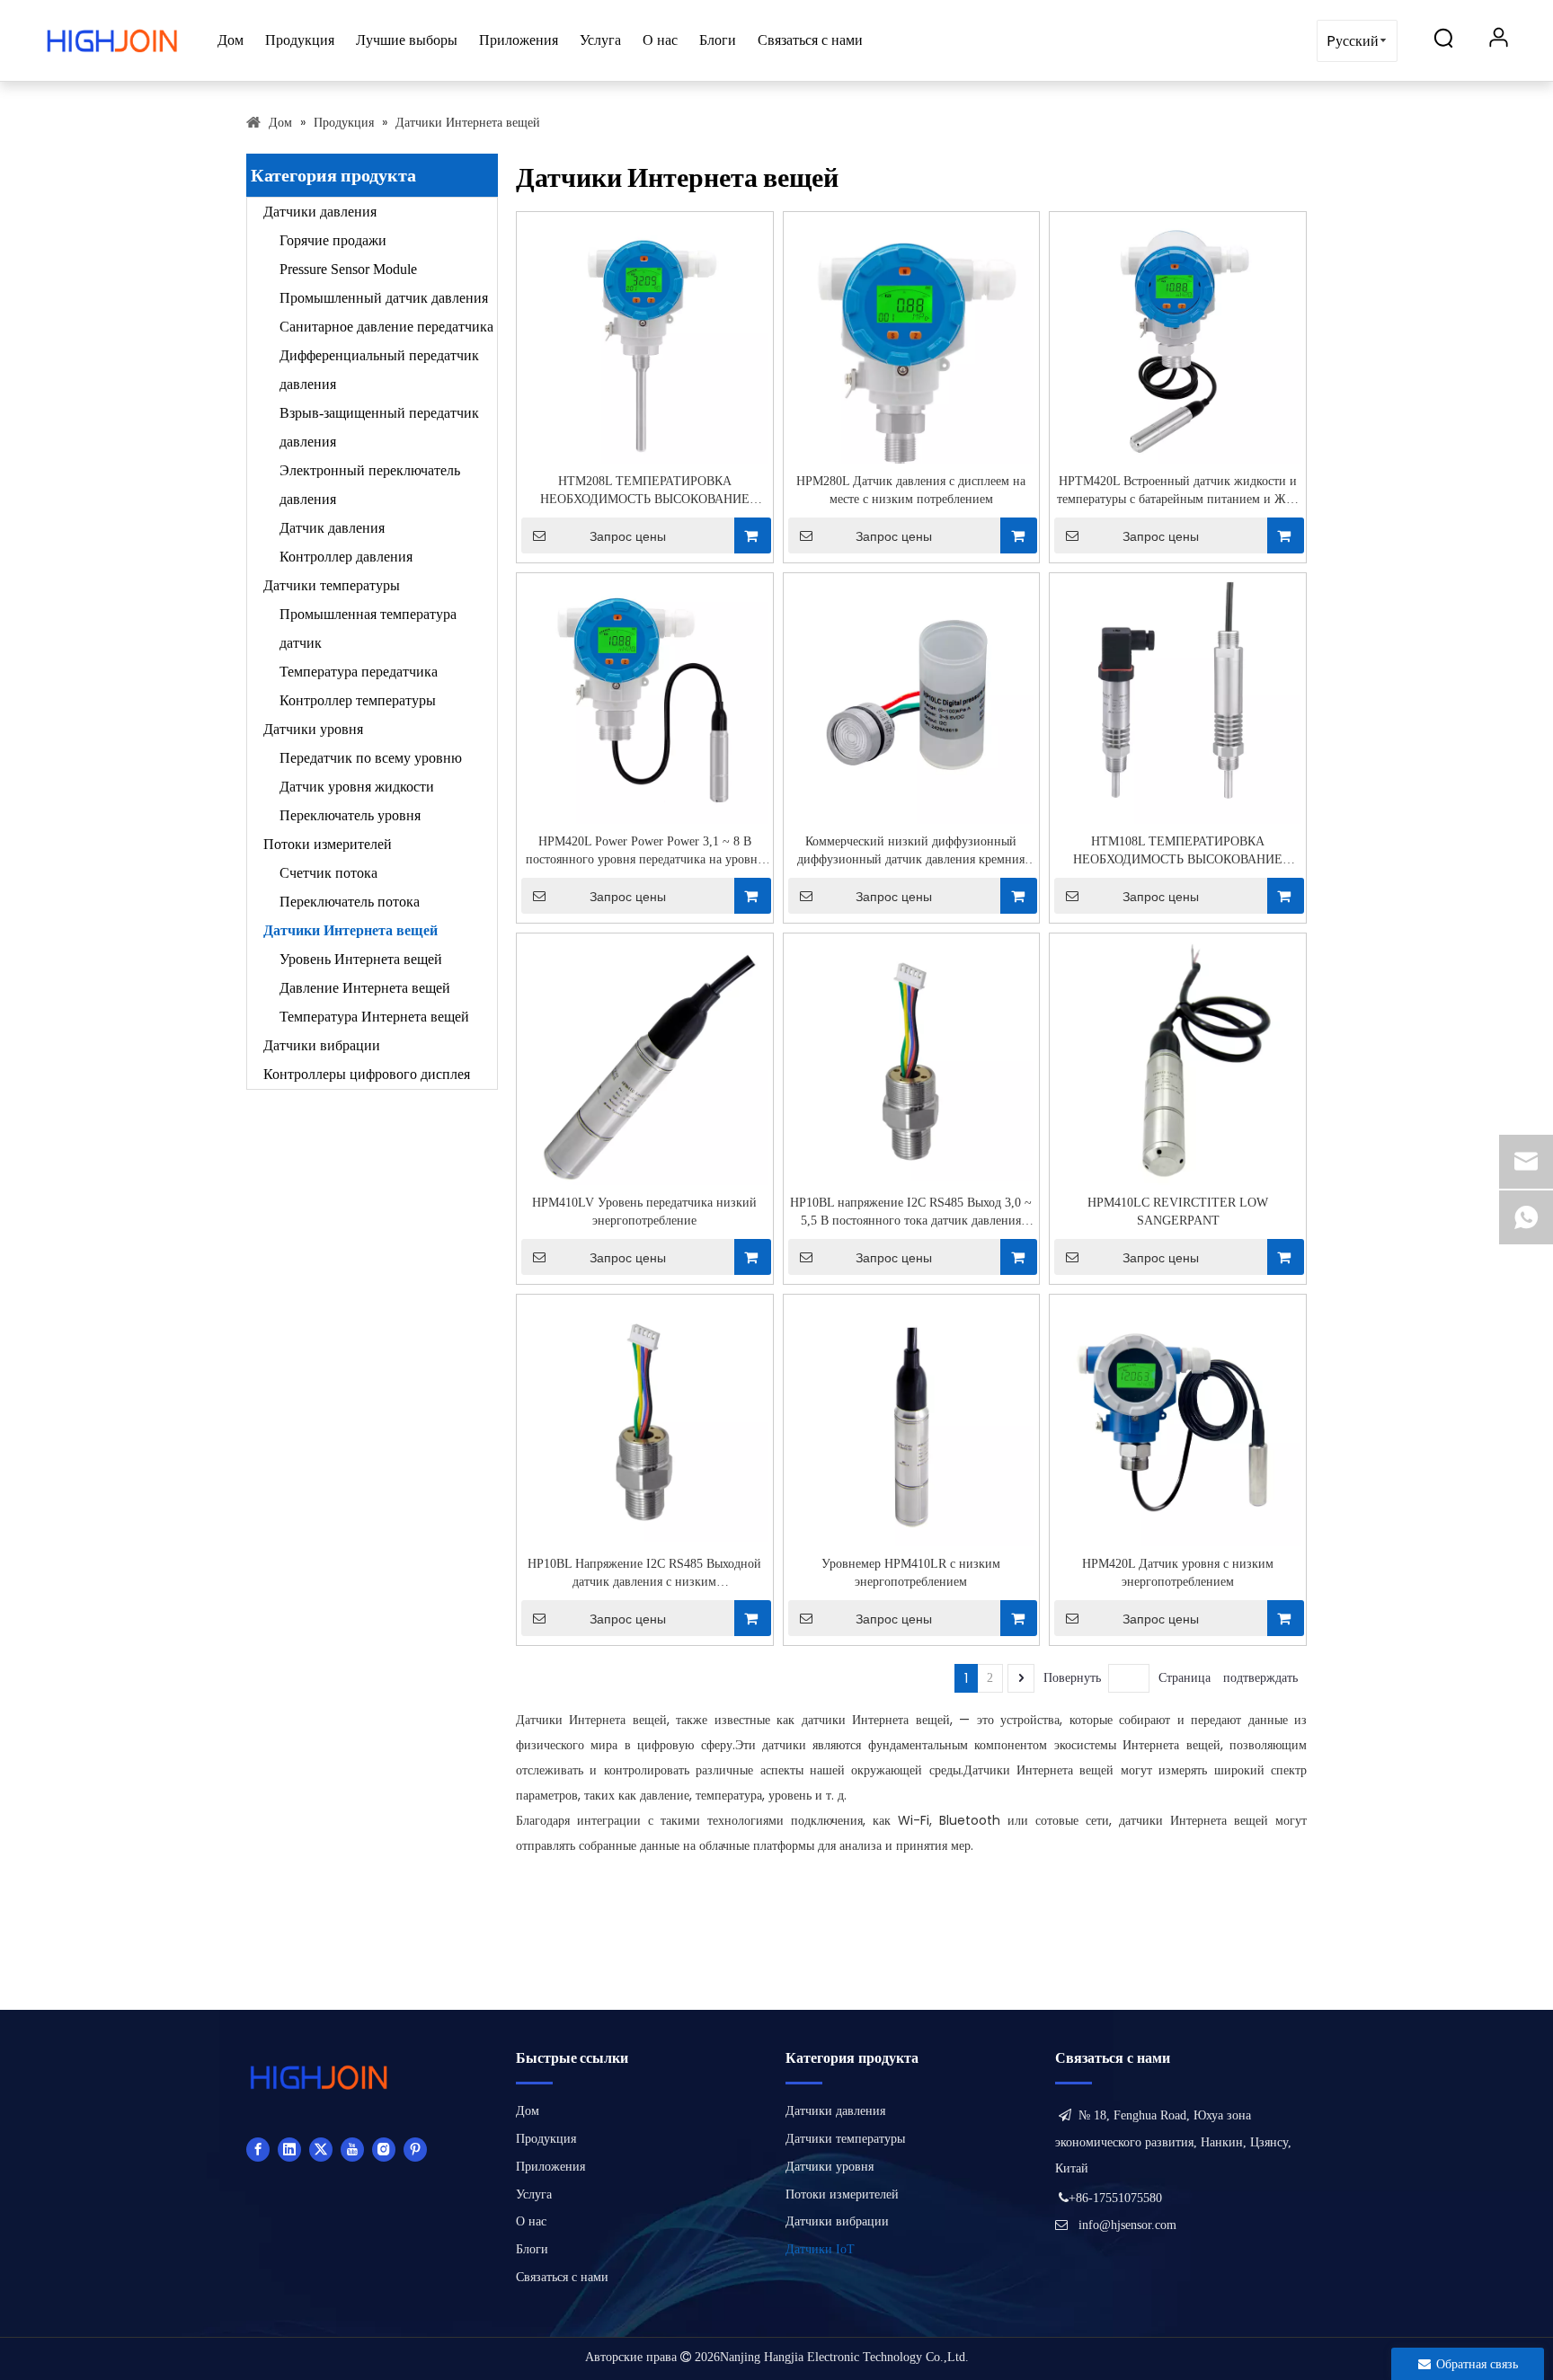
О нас (660, 40)
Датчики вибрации (322, 1045)
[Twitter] (321, 2149)
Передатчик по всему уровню (371, 758)
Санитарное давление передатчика (386, 327)
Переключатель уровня (350, 815)
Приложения (519, 40)
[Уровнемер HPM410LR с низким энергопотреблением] (912, 1424)
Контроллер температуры (358, 700)
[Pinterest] (415, 2149)
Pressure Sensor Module (348, 269)
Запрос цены (628, 536)
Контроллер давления (346, 557)
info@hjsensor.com (1127, 2225)
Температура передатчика (359, 672)
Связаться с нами (810, 40)
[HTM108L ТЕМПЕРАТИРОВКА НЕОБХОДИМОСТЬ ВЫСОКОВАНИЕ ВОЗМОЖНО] (1178, 699)
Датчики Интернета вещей (351, 930)
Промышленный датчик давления (384, 298)
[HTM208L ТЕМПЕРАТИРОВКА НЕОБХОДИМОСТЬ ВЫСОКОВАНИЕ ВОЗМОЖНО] (645, 339)
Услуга (600, 40)
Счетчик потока (328, 873)
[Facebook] (258, 2149)
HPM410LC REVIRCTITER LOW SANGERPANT (1178, 1212)
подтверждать (1260, 1678)
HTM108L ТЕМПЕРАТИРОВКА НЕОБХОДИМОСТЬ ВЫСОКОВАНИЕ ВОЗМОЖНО (1178, 852)
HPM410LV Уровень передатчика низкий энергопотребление (644, 1212)
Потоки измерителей (328, 844)
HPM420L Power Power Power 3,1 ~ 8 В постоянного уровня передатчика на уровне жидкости (644, 852)
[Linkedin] (289, 2149)
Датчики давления (320, 212)
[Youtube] (352, 2149)
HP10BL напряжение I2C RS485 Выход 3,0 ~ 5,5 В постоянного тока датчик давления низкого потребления (911, 1213)
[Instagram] (384, 2149)
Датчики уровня (313, 729)
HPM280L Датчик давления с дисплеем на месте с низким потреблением (911, 490)
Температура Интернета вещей (374, 1017)
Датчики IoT (820, 2249)
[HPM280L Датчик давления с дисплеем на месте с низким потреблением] (912, 350)
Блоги (718, 40)
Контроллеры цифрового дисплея (367, 1074)
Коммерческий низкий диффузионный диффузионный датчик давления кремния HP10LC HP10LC (911, 852)
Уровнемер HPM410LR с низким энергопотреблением (911, 1573)
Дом (231, 40)
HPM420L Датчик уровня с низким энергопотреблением (1178, 1573)
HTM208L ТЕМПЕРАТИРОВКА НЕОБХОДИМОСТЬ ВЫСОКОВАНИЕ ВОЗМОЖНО (645, 491)
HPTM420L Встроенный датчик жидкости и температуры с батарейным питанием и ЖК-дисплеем (1178, 491)
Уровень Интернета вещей (361, 959)
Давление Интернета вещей (365, 988)
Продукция (300, 40)
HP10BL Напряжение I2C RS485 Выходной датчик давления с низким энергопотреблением (644, 1574)
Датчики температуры (332, 585)
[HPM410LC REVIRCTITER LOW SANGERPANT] (1178, 1066)
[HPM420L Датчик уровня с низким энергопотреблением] (1178, 1424)
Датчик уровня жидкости (357, 787)
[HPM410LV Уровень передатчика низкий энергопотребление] (645, 1069)
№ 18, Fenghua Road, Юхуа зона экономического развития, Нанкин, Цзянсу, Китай (1173, 2142)
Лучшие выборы (407, 40)
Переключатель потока (350, 902)
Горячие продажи (333, 240)
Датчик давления (332, 528)
